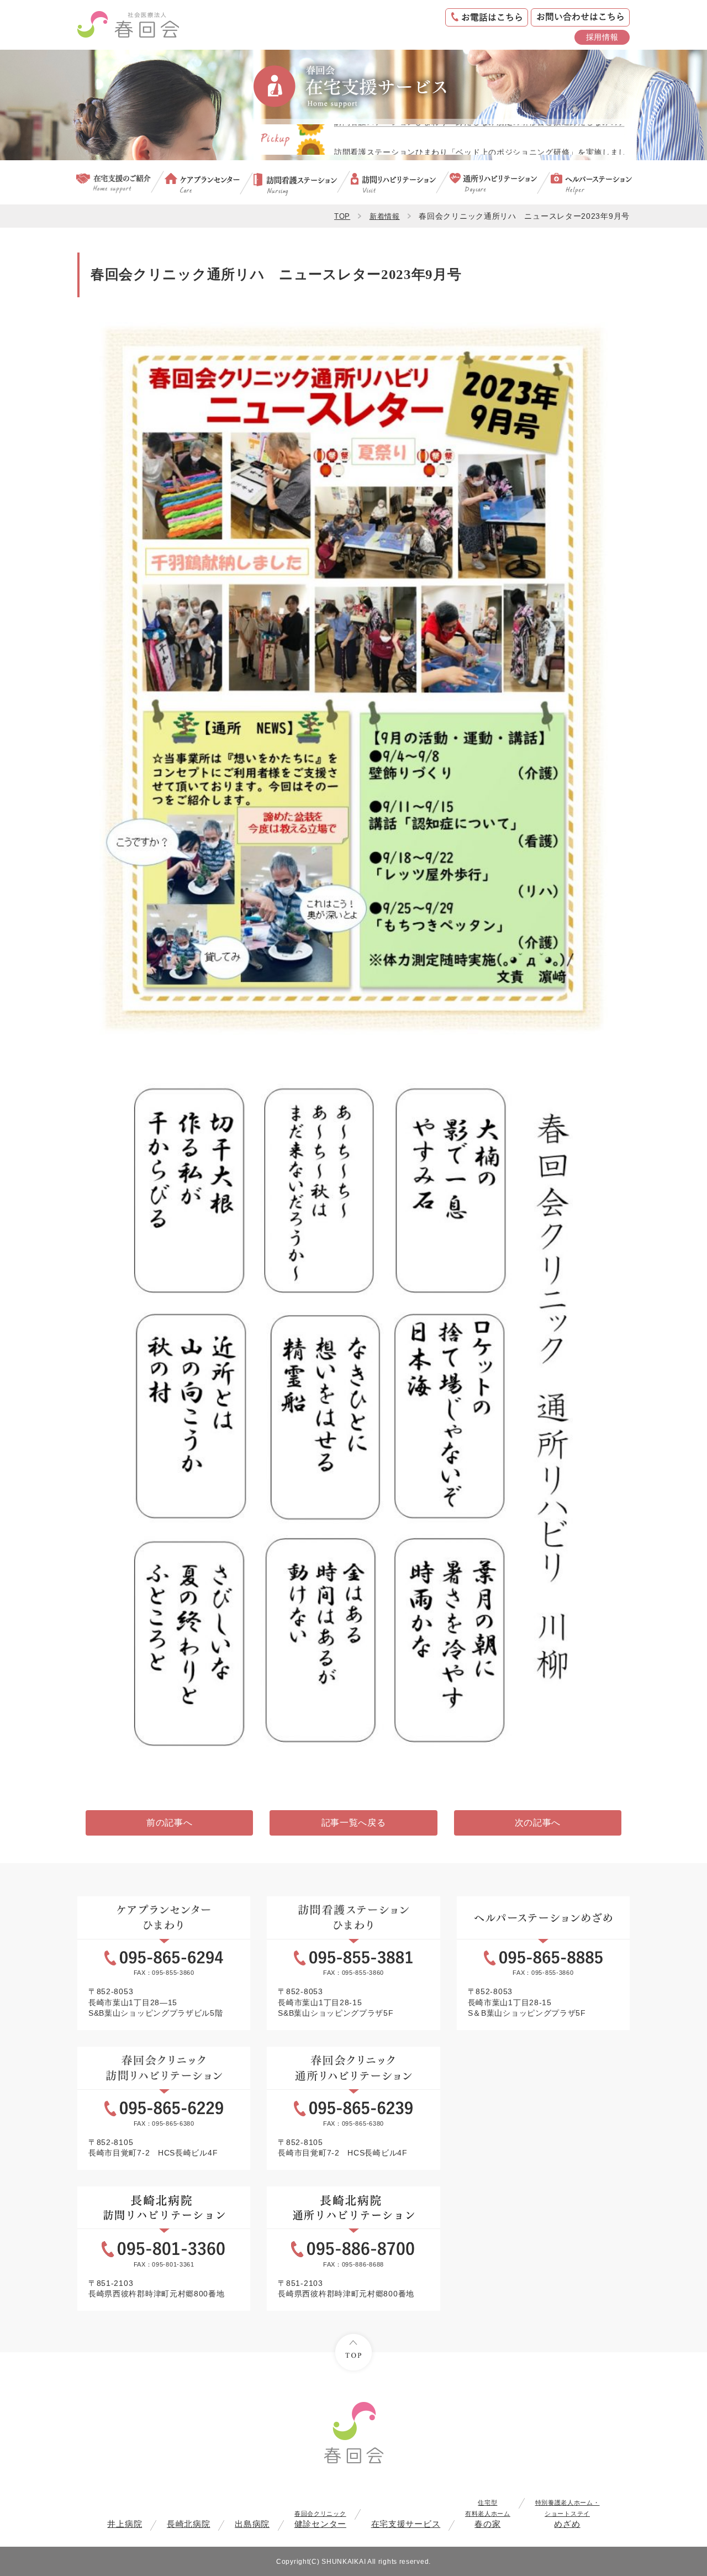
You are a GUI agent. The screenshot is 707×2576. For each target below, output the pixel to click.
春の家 (488, 2514)
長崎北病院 (189, 2524)
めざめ (568, 2514)
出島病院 (252, 2524)
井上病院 (125, 2524)
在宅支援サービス (406, 2524)
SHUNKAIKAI (344, 2561)
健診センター (320, 2519)
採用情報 (602, 37)
